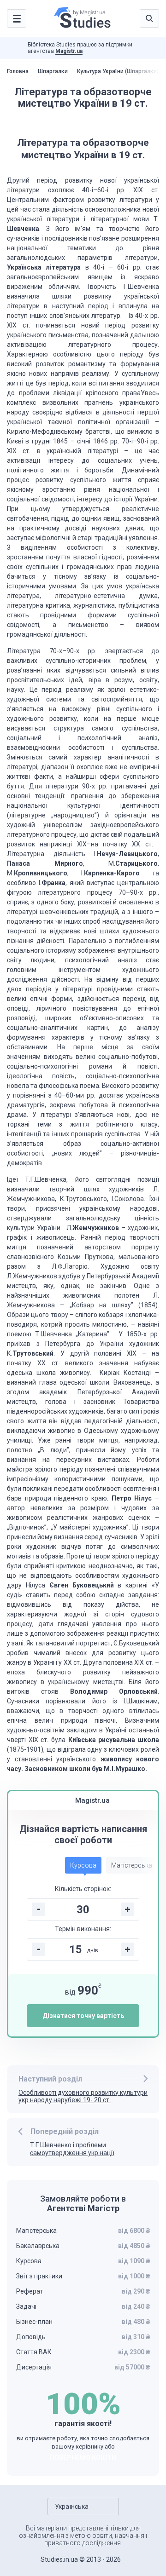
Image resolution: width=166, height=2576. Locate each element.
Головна (18, 71)
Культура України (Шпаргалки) (118, 71)
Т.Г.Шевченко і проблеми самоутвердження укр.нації (72, 2149)
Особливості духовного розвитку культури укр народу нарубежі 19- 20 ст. (83, 2096)
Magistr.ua (69, 51)
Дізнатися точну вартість (83, 2016)
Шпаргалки (53, 71)
